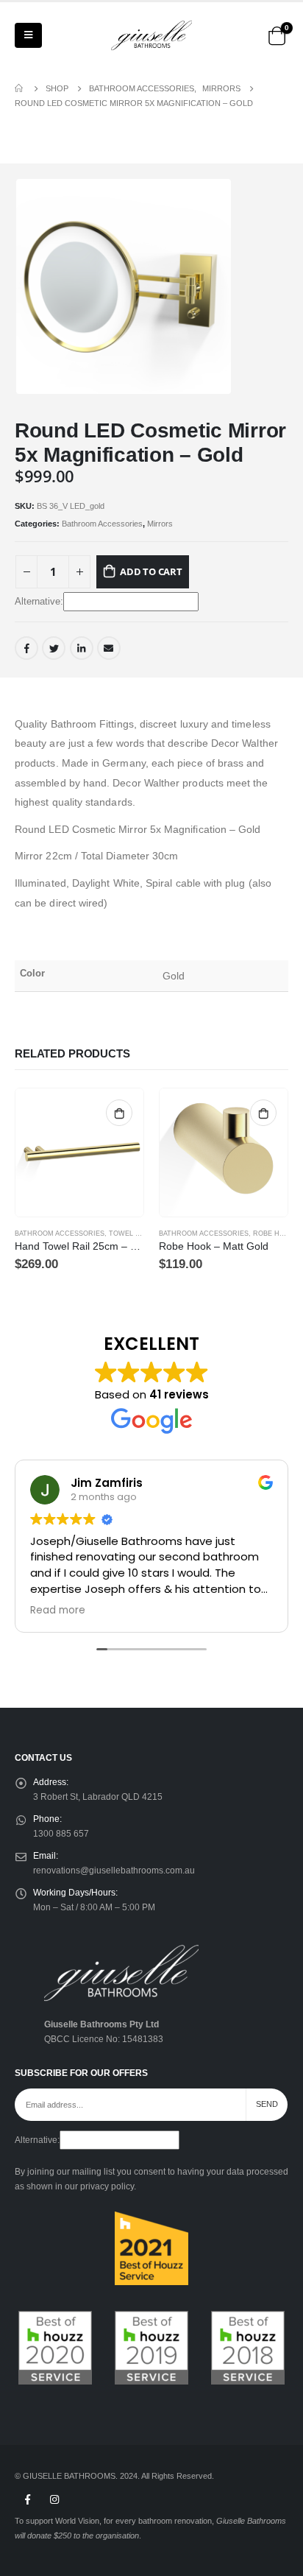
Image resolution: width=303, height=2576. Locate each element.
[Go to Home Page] (20, 88)
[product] (79, 1152)
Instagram (54, 2499)
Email (109, 648)
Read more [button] (58, 1611)
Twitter (54, 648)
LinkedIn (82, 648)
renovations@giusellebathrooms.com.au (114, 1870)
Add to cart (151, 571)
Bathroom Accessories (102, 524)
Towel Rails (132, 1234)
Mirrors (160, 524)
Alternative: (39, 601)
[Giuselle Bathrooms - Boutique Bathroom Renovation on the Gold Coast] (151, 35)
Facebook (26, 648)
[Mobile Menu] (28, 35)
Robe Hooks (276, 1234)
